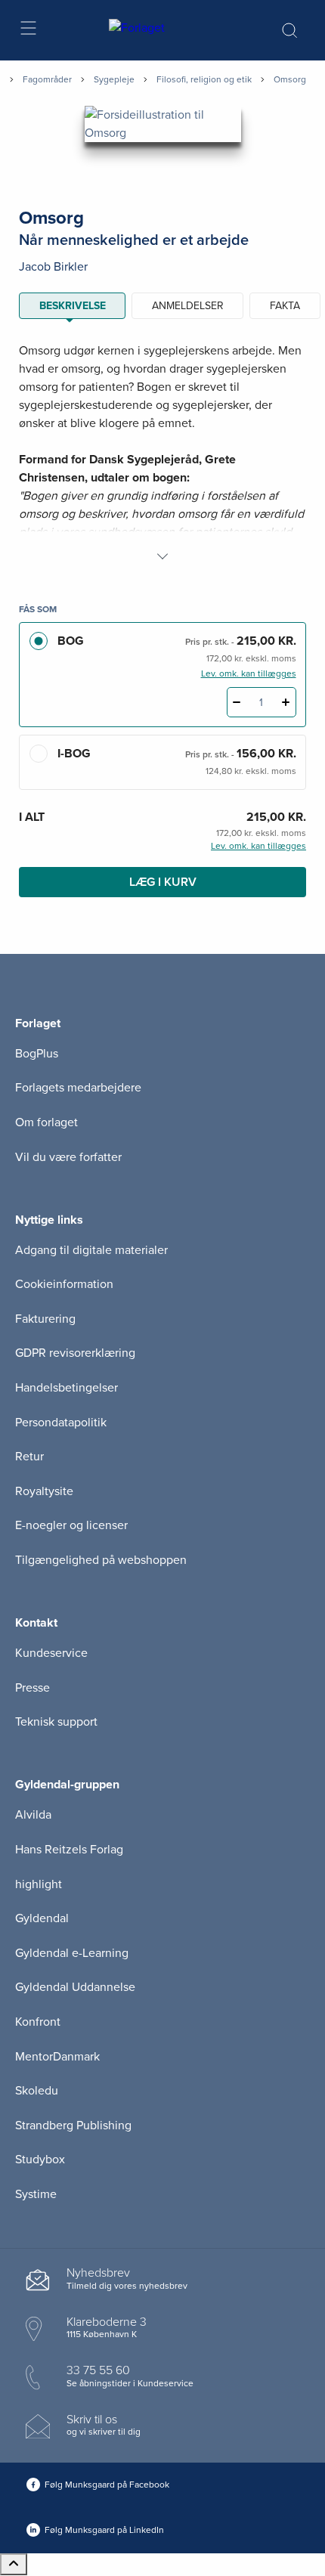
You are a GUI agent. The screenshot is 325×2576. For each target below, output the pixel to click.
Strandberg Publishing (73, 2126)
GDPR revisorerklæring (75, 1353)
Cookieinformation (64, 1284)
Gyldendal (42, 1918)
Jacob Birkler (53, 267)
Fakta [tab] (285, 306)
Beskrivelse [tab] (73, 306)
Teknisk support (56, 1722)
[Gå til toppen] (14, 2564)
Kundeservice (51, 1653)
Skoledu (37, 2091)
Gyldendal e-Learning (72, 1953)
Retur (29, 1457)
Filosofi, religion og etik (204, 79)
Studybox (40, 2160)
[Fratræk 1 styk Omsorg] (237, 702)
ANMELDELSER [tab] (188, 306)
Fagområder (47, 79)
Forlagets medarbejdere (78, 1088)
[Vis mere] (162, 556)
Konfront (38, 2022)
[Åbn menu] (28, 31)
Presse (32, 1688)
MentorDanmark (57, 2057)
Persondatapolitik (61, 1423)
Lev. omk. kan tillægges (249, 673)
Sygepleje (114, 79)
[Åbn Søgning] (289, 30)
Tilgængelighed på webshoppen (101, 1560)
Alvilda (33, 1815)
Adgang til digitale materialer (91, 1250)
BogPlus (37, 1054)
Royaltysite (44, 1491)
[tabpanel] (162, 454)
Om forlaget (46, 1122)
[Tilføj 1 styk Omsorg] (286, 702)
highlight (39, 1884)
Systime (36, 2194)
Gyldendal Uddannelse (75, 1987)
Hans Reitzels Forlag (69, 1850)
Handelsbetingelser (67, 1388)
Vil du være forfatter (68, 1157)
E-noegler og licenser (71, 1525)
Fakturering (45, 1319)
